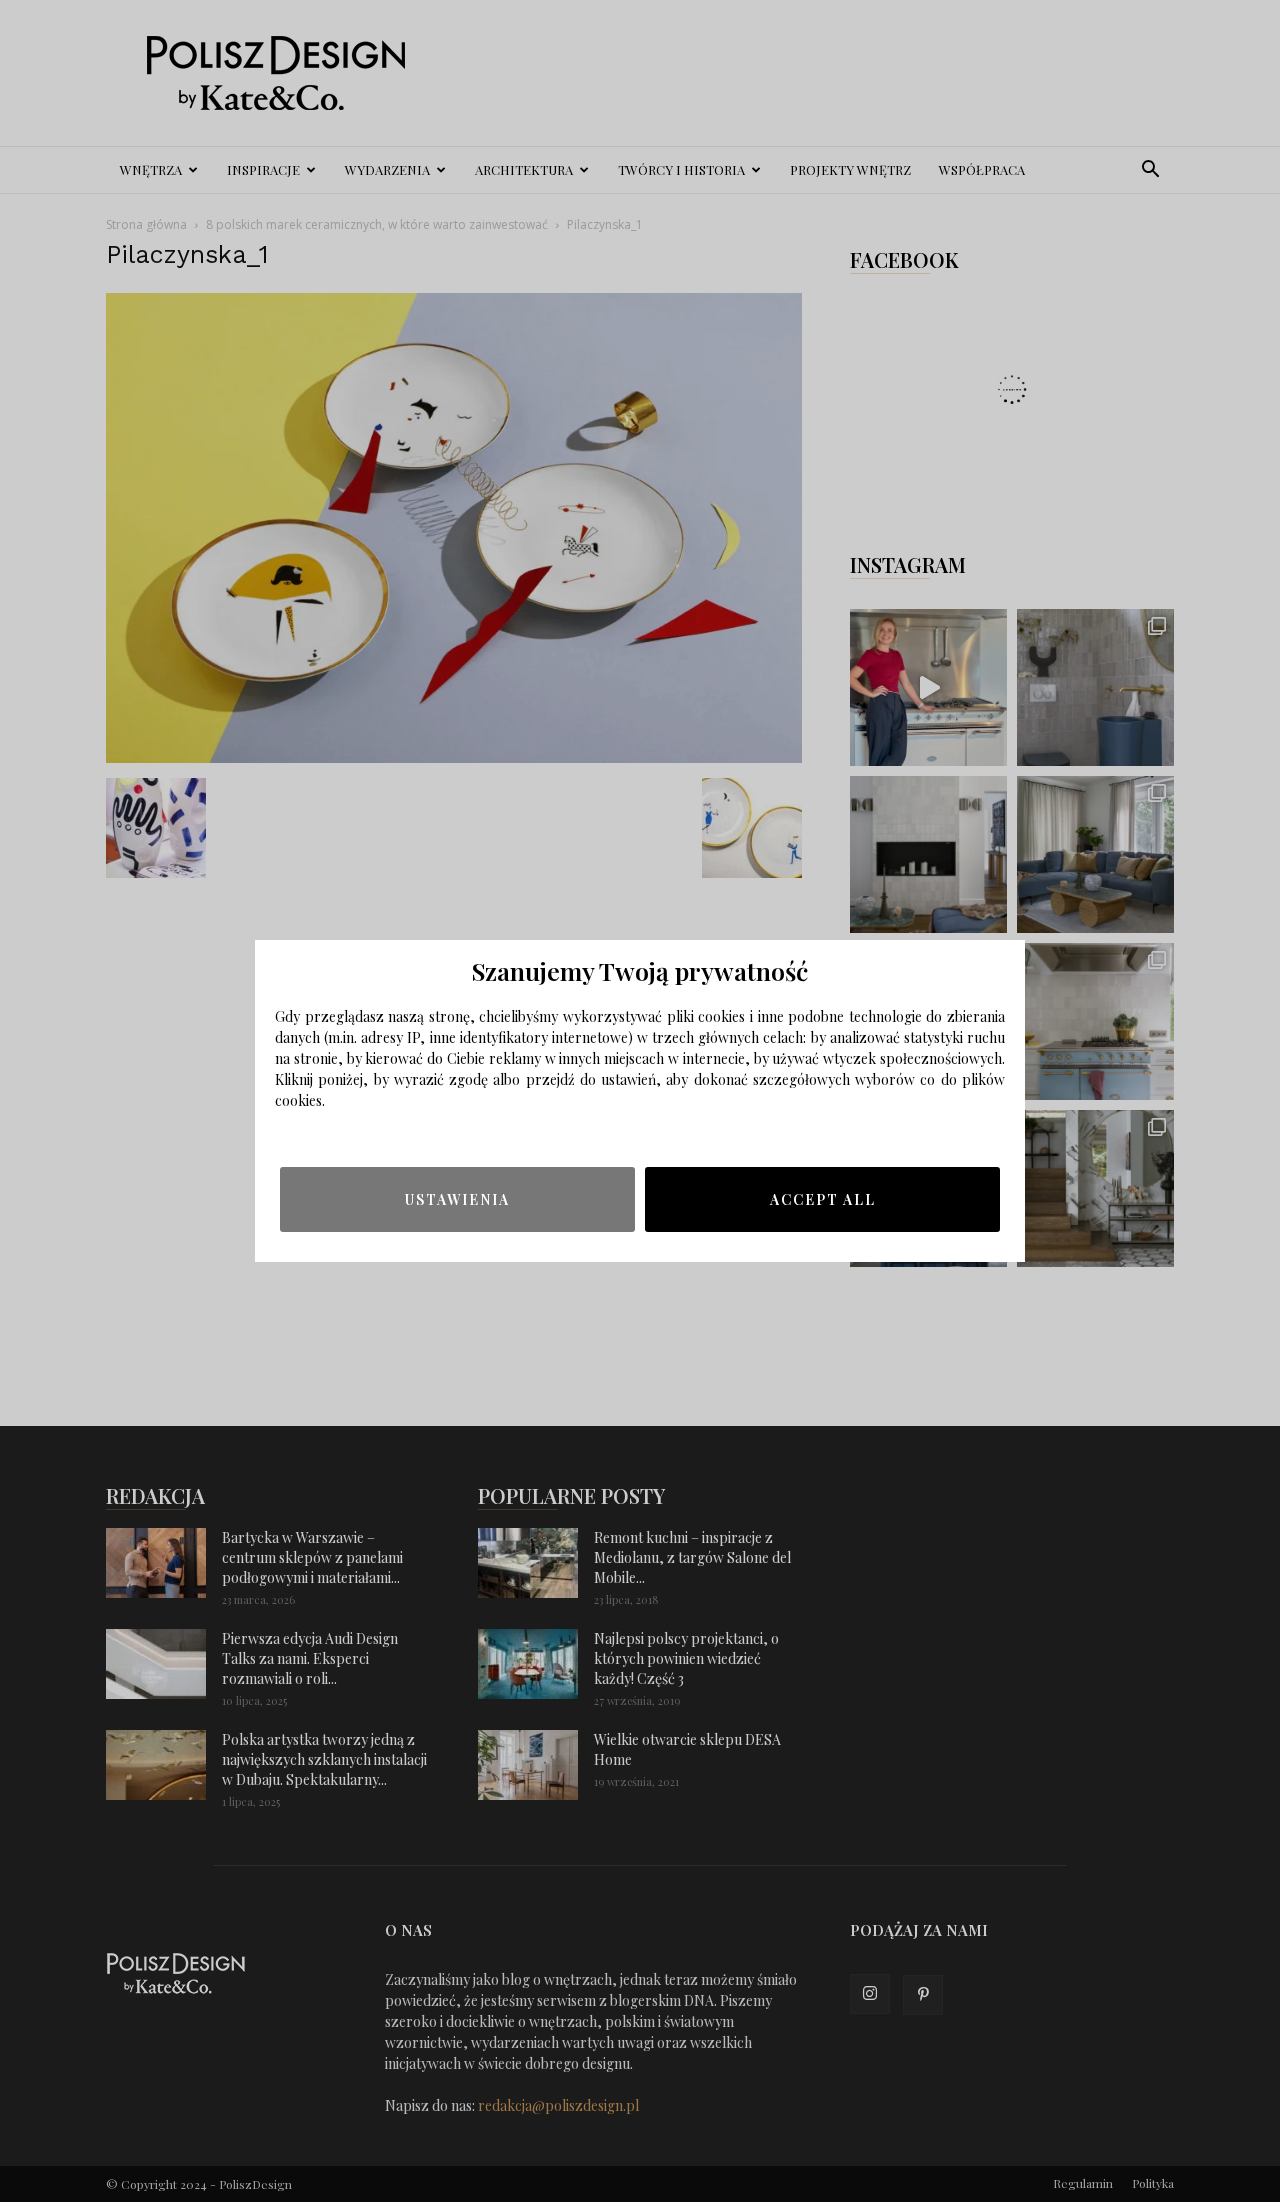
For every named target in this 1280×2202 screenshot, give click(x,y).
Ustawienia (457, 1199)
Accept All (823, 1199)
